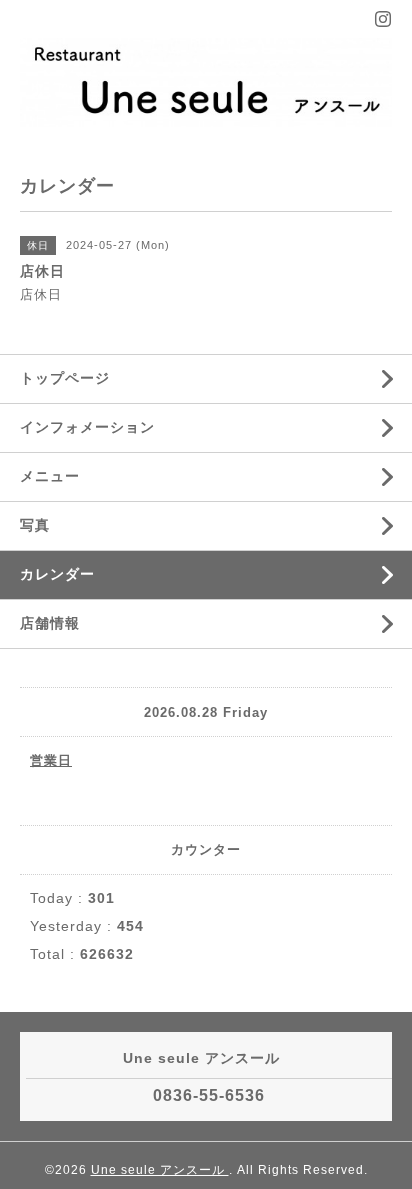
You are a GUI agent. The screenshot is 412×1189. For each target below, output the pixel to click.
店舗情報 (50, 623)
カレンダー (57, 574)
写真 (35, 525)
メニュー (50, 476)
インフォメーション (87, 427)
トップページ (65, 378)
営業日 (51, 760)
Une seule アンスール (160, 1170)
